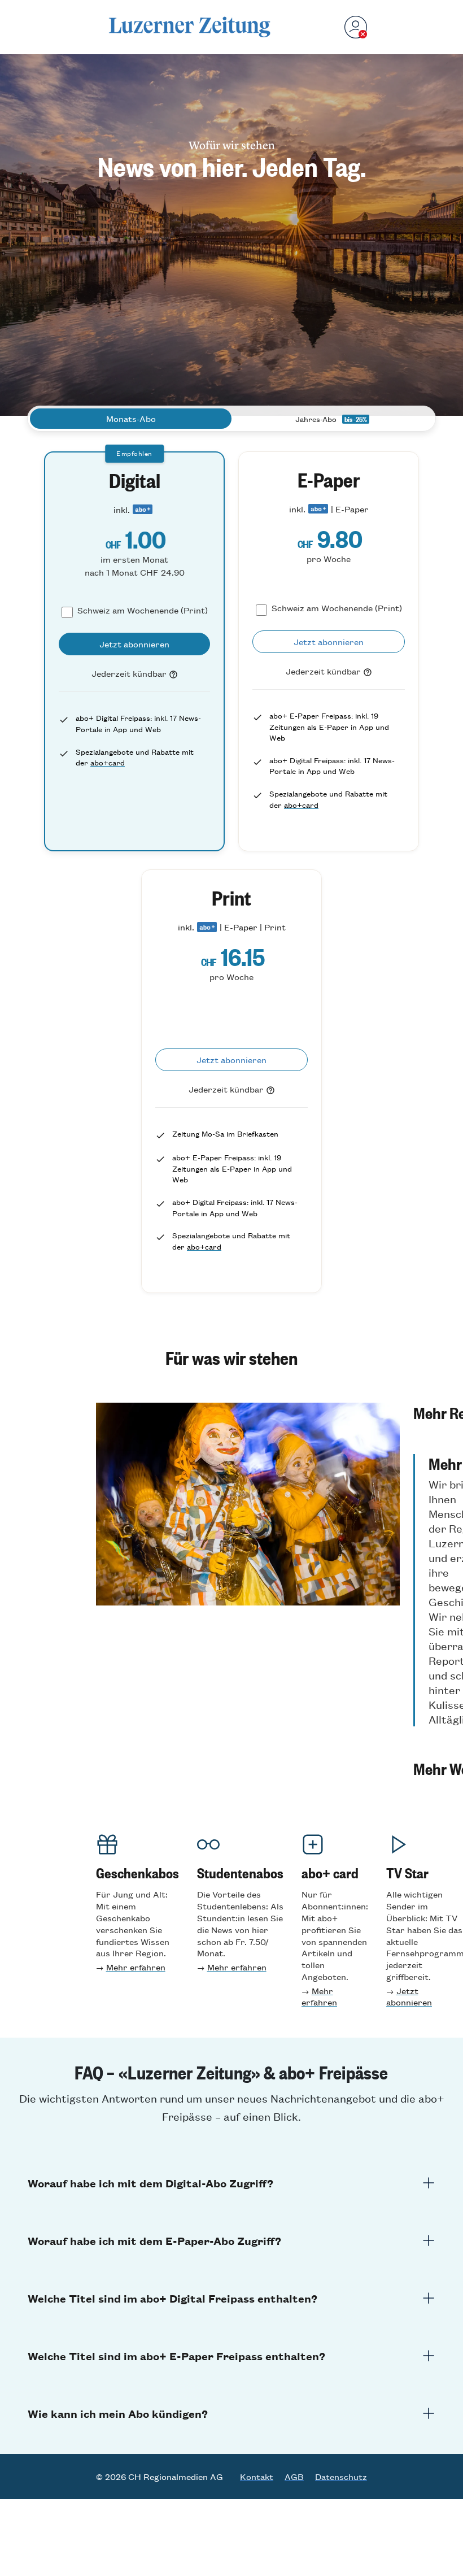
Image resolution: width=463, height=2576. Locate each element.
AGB (294, 2477)
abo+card (108, 762)
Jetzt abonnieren (409, 1996)
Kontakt (257, 2477)
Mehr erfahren (136, 1967)
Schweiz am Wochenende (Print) (143, 610)
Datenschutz (341, 2477)
